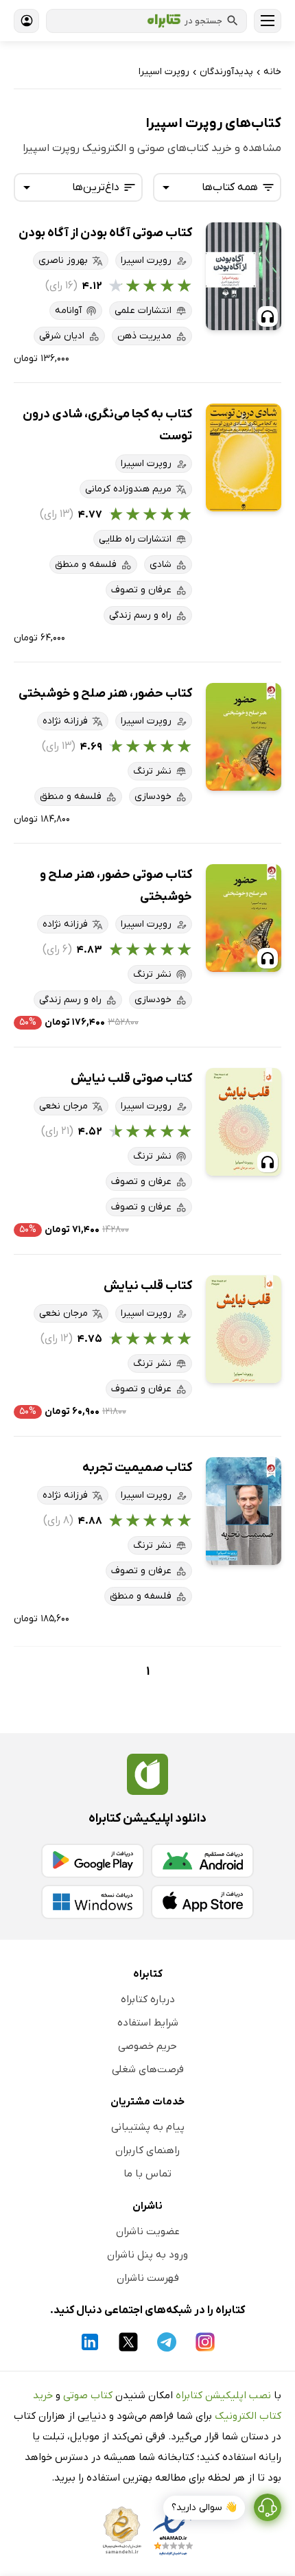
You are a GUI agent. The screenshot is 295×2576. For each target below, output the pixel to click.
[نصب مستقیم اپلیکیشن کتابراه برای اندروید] (202, 1861)
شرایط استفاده (148, 2023)
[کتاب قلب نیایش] (244, 1329)
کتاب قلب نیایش (148, 1286)
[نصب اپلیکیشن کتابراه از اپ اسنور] (202, 1902)
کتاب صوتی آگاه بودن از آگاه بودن (105, 233)
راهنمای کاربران (147, 2150)
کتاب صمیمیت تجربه (137, 1468)
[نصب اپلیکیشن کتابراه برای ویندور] (93, 1902)
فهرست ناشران (148, 2278)
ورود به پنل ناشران (147, 2255)
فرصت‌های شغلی (148, 2069)
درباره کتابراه (148, 1999)
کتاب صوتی (88, 2395)
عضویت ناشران (148, 2231)
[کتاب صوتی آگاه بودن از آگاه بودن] (244, 276)
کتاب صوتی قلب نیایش (131, 1079)
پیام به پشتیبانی (148, 2127)
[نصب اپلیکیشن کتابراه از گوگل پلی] (93, 1861)
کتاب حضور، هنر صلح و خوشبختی (105, 694)
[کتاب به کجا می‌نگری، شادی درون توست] (244, 457)
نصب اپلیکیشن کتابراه (223, 2395)
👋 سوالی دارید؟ (204, 2508)
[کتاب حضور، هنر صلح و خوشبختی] (244, 737)
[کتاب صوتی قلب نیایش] (244, 1122)
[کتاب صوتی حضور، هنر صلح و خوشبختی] (244, 918)
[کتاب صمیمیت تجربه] (244, 1511)
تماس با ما (147, 2174)
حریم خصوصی (147, 2046)
